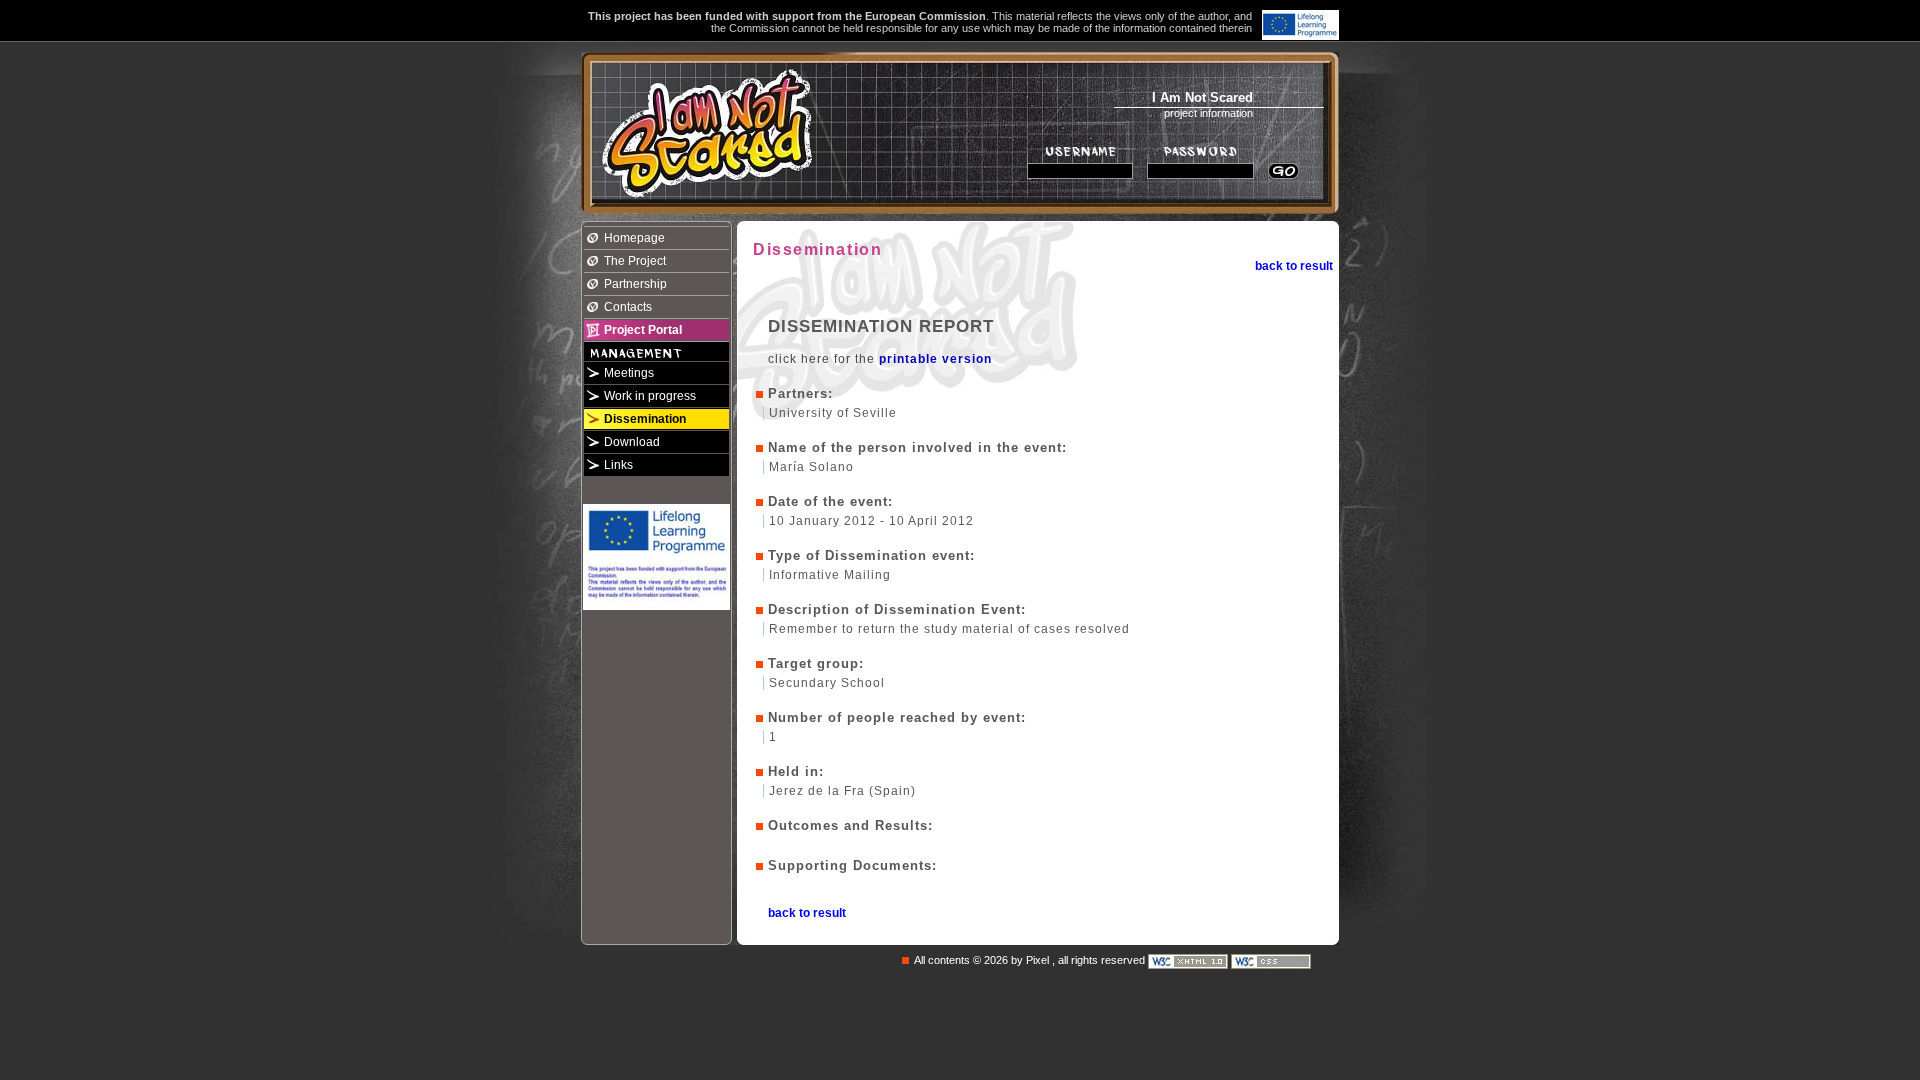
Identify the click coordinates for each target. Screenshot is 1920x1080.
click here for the (880, 359)
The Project (635, 261)
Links (618, 465)
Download (632, 442)
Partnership (635, 284)
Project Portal (643, 330)
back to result (1294, 266)
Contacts (628, 307)
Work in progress (650, 396)
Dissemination (645, 419)
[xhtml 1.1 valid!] (1189, 960)
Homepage (634, 238)
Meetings (629, 373)
